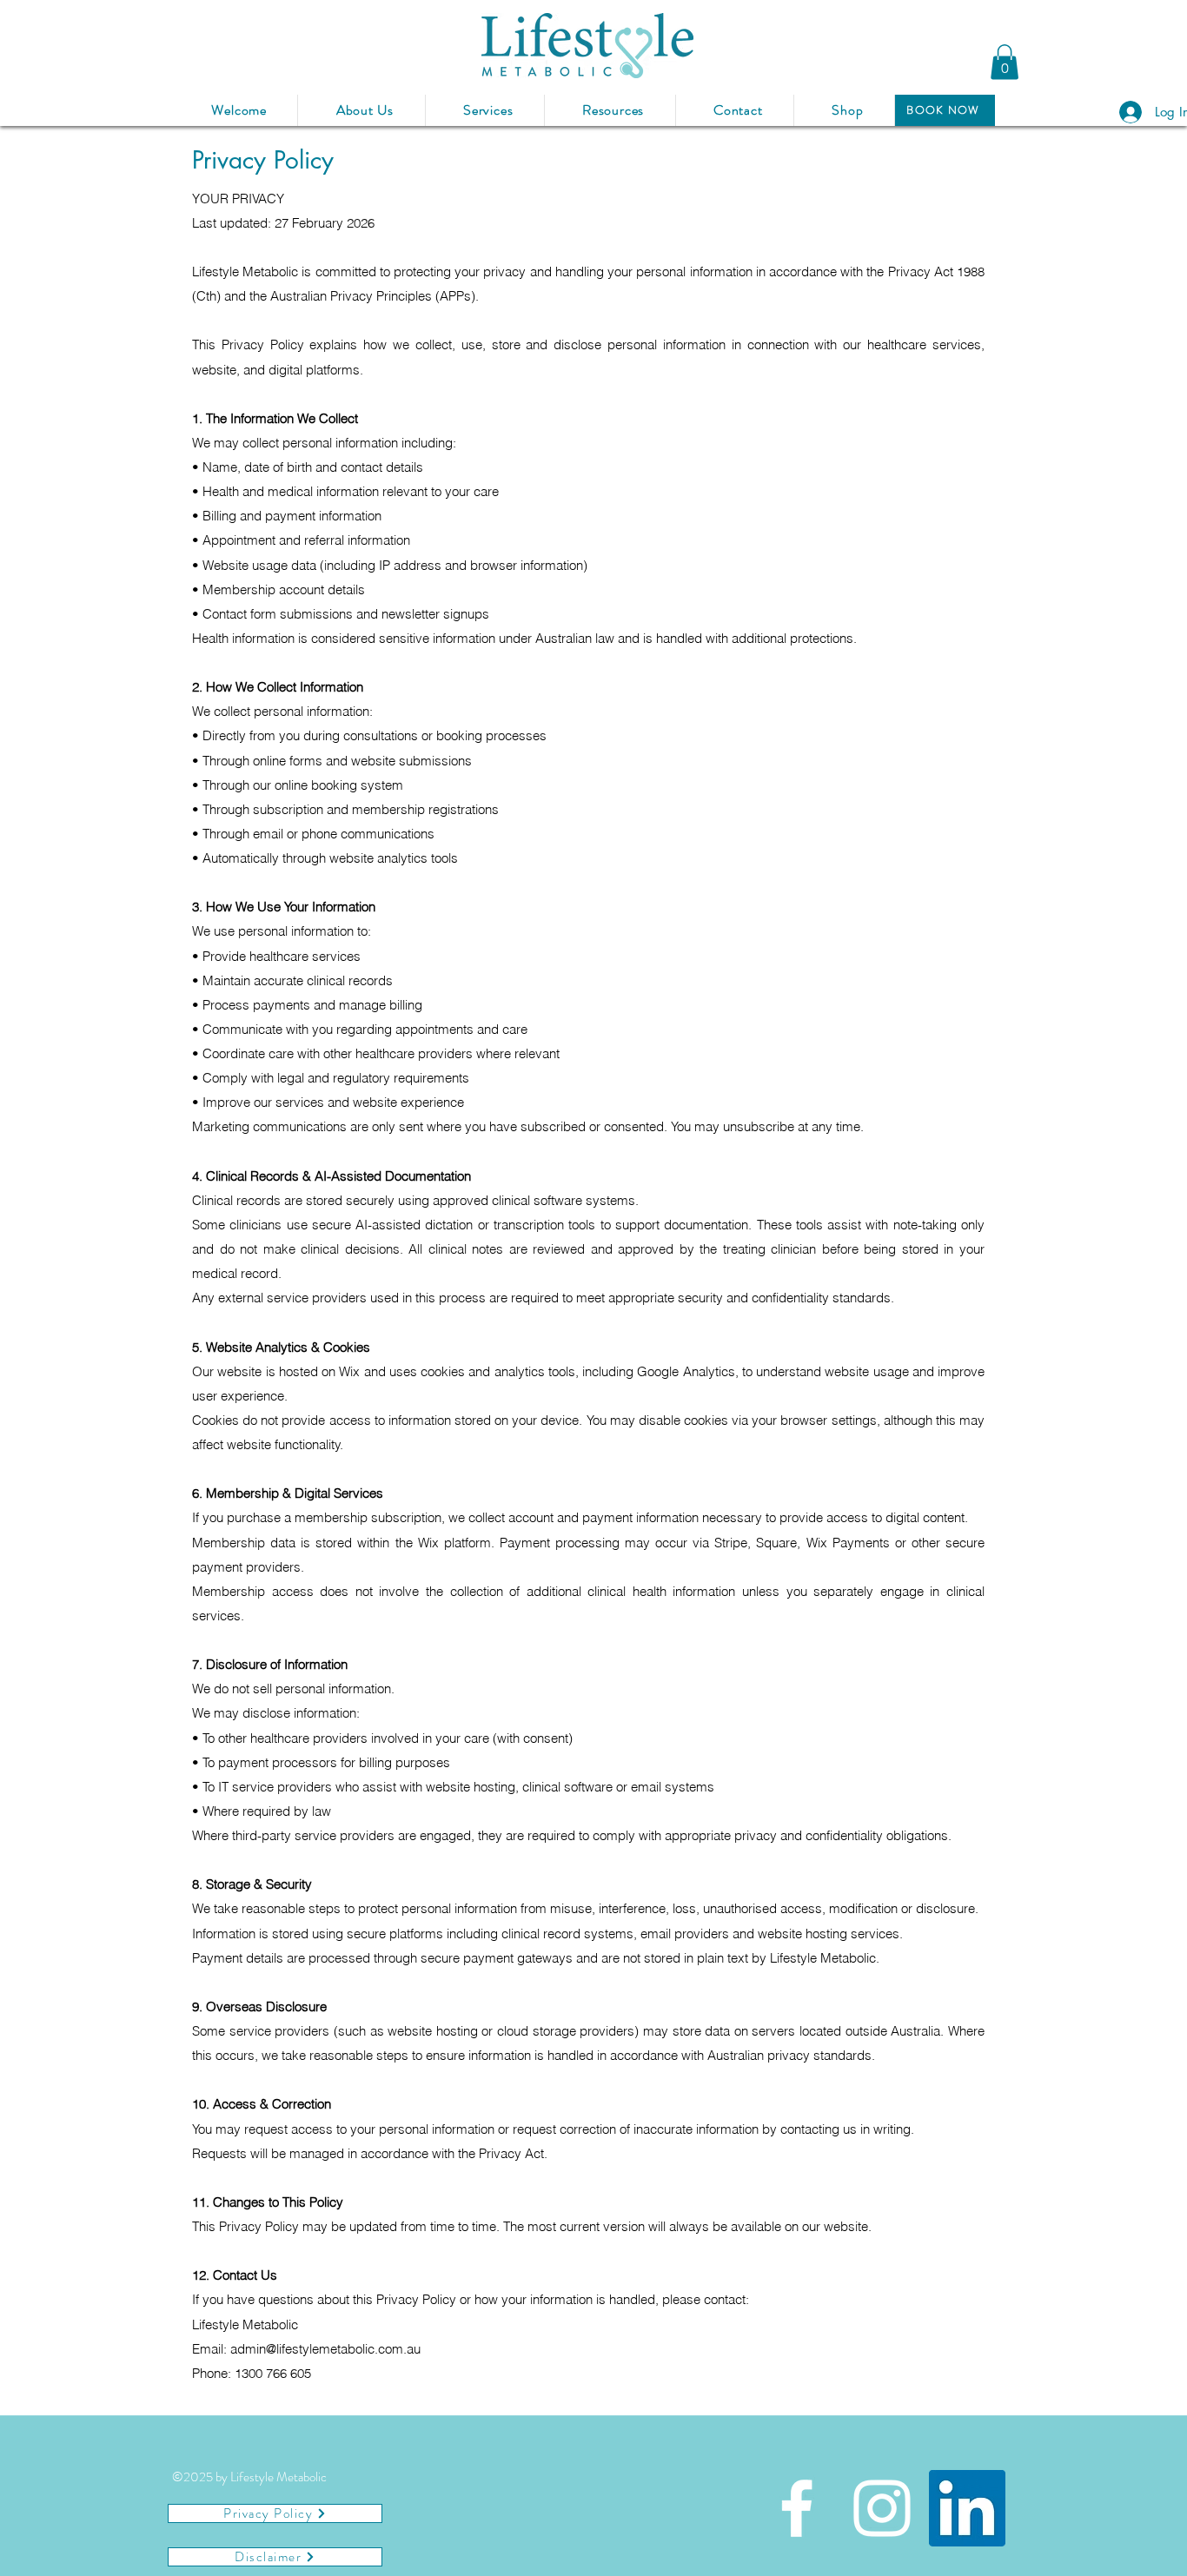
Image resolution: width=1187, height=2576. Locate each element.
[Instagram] (882, 2508)
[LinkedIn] (967, 2508)
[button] (1005, 62)
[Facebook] (797, 2508)
